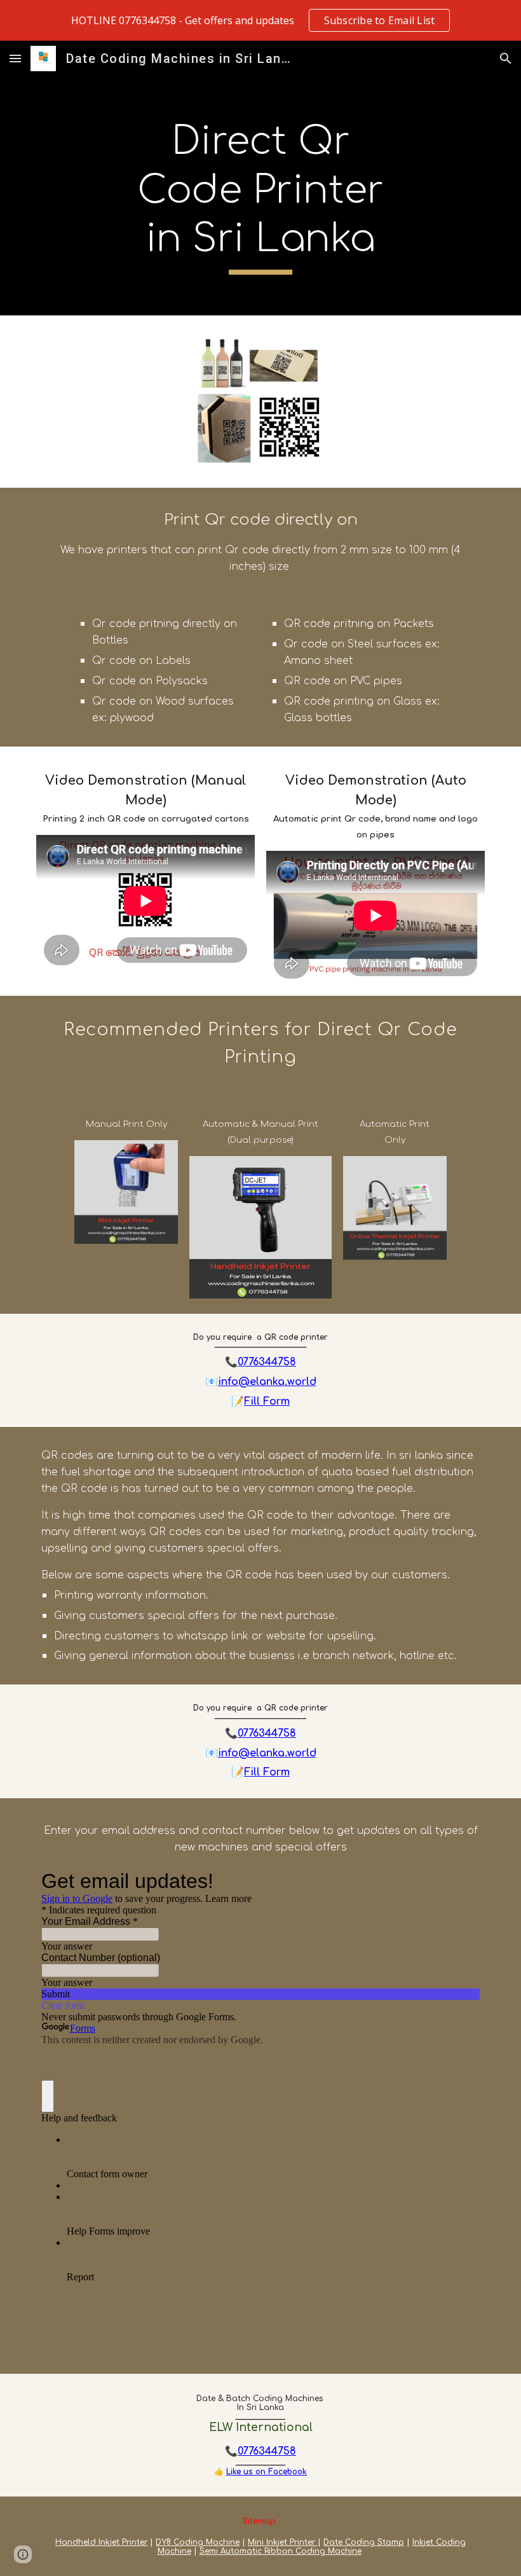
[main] (261, 196)
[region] (260, 20)
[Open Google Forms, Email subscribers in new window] (461, 1881)
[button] (15, 58)
